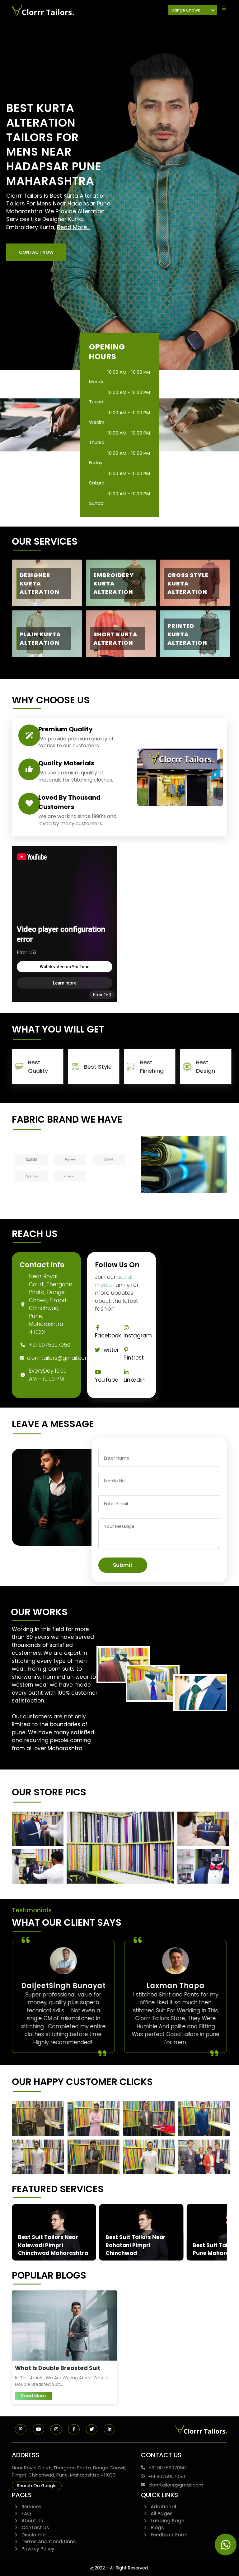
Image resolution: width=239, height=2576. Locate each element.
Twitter (110, 1350)
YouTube (107, 1380)
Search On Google (37, 2486)
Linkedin (134, 1380)
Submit (123, 1565)
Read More (33, 2396)
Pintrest (134, 1358)
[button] (36, 252)
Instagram (138, 1336)
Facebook (108, 1336)
